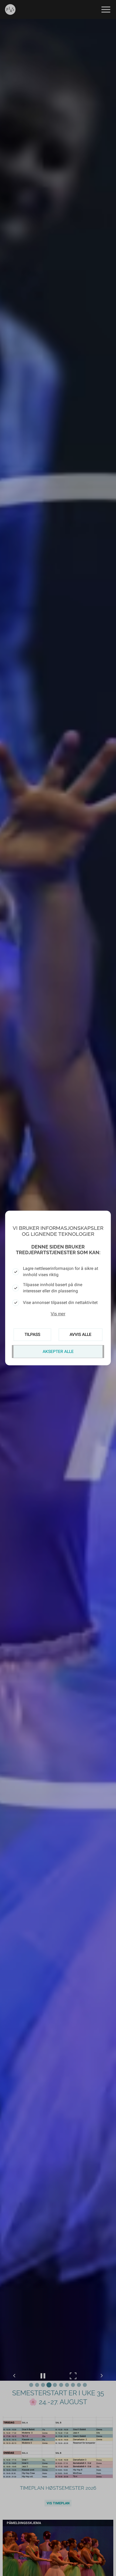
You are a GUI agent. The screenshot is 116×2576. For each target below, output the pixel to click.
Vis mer (58, 1314)
